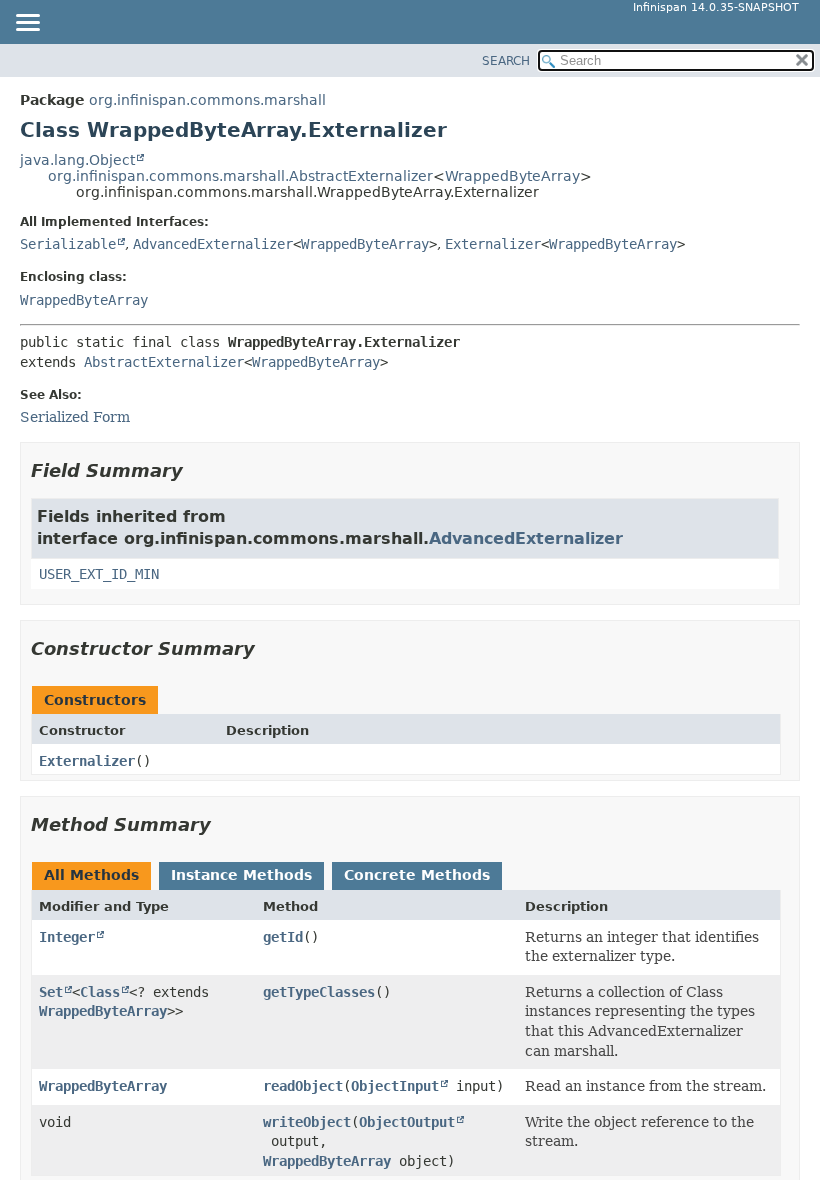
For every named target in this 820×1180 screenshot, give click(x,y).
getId (283, 937)
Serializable (68, 244)
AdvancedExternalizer (213, 244)
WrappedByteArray (512, 176)
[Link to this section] (197, 470)
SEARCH (506, 61)
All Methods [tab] (91, 875)
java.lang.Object (77, 160)
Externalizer (493, 244)
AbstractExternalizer (164, 362)
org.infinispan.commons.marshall (207, 100)
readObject (303, 1086)
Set (51, 992)
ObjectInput (395, 1086)
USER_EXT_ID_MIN (99, 574)
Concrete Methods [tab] (417, 875)
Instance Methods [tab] (241, 875)
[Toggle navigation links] (27, 24)
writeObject (307, 1122)
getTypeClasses (319, 992)
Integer (67, 937)
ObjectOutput (407, 1122)
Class (100, 992)
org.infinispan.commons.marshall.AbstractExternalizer (240, 176)
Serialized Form (75, 417)
